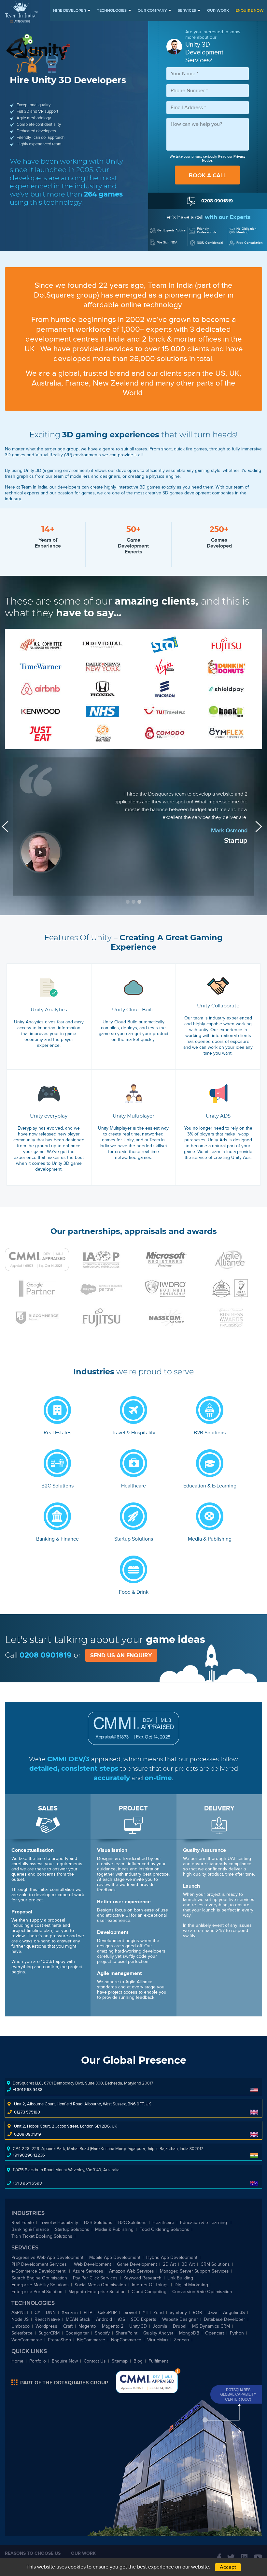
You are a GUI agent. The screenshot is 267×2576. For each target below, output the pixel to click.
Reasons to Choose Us (33, 2553)
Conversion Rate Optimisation (202, 2292)
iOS (121, 2319)
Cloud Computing (149, 2292)
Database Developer (225, 2319)
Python (237, 2333)
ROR (197, 2313)
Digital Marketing (191, 2285)
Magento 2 (113, 2326)
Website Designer (180, 2319)
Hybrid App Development (172, 2257)
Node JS (20, 2319)
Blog (138, 2361)
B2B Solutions (98, 2223)
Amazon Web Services (132, 2271)
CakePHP (107, 2313)
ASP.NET (20, 2313)
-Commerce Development (39, 2271)
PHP (88, 2313)
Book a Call (208, 175)
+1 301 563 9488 (28, 2090)
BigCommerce (91, 2340)
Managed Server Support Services (194, 2271)
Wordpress (46, 2326)
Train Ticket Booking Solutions (42, 2236)
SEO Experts (144, 2319)
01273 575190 (27, 2112)
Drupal (180, 2326)
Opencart (215, 2333)
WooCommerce (27, 2340)
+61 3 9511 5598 (27, 2183)
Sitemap (120, 2361)
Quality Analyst (158, 2333)
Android (104, 2319)
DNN (51, 2313)
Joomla (160, 2326)
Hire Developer (70, 10)
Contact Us (95, 2361)
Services (187, 10)
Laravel (130, 2313)
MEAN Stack (78, 2319)
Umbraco (21, 2326)
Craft (68, 2326)
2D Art (169, 2264)
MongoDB (189, 2333)
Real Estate (23, 2223)
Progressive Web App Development (47, 2257)
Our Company (152, 10)
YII (145, 2313)
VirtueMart (158, 2340)
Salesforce (22, 2333)
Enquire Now (250, 10)
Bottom (178, 2371)
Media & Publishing (114, 2229)
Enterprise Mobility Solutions (40, 2285)
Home (17, 2361)
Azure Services (88, 2271)
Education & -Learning (204, 2223)
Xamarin (70, 2313)
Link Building (180, 2278)
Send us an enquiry (121, 1655)
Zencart (182, 2340)
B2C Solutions (132, 2223)
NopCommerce (126, 2340)
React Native (47, 2319)
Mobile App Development (115, 2257)
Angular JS (234, 2313)
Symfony (178, 2313)
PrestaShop (59, 2340)
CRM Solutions (215, 2264)
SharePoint (126, 2333)
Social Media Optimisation (100, 2285)
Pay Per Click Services (95, 2278)
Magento (87, 2326)
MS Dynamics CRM (211, 2326)
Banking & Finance (30, 2229)
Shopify (102, 2333)
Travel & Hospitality (59, 2223)
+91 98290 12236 (29, 2155)
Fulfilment (158, 2361)
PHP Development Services (40, 2264)
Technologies (112, 10)
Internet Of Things (150, 2285)
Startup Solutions (72, 2229)
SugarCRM (49, 2333)
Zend (159, 2313)
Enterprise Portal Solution (37, 2292)
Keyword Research (142, 2278)
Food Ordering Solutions (164, 2229)
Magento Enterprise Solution (97, 2292)
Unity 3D (138, 2326)
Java (213, 2313)
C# (37, 2313)
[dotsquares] (60, 2382)
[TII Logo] (21, 12)
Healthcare (163, 2223)
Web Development (92, 2264)
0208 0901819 (46, 1655)
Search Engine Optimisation (39, 2278)
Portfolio (38, 2361)
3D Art (188, 2264)
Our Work (218, 10)
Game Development (137, 2264)
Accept (228, 2567)
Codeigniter (77, 2333)
